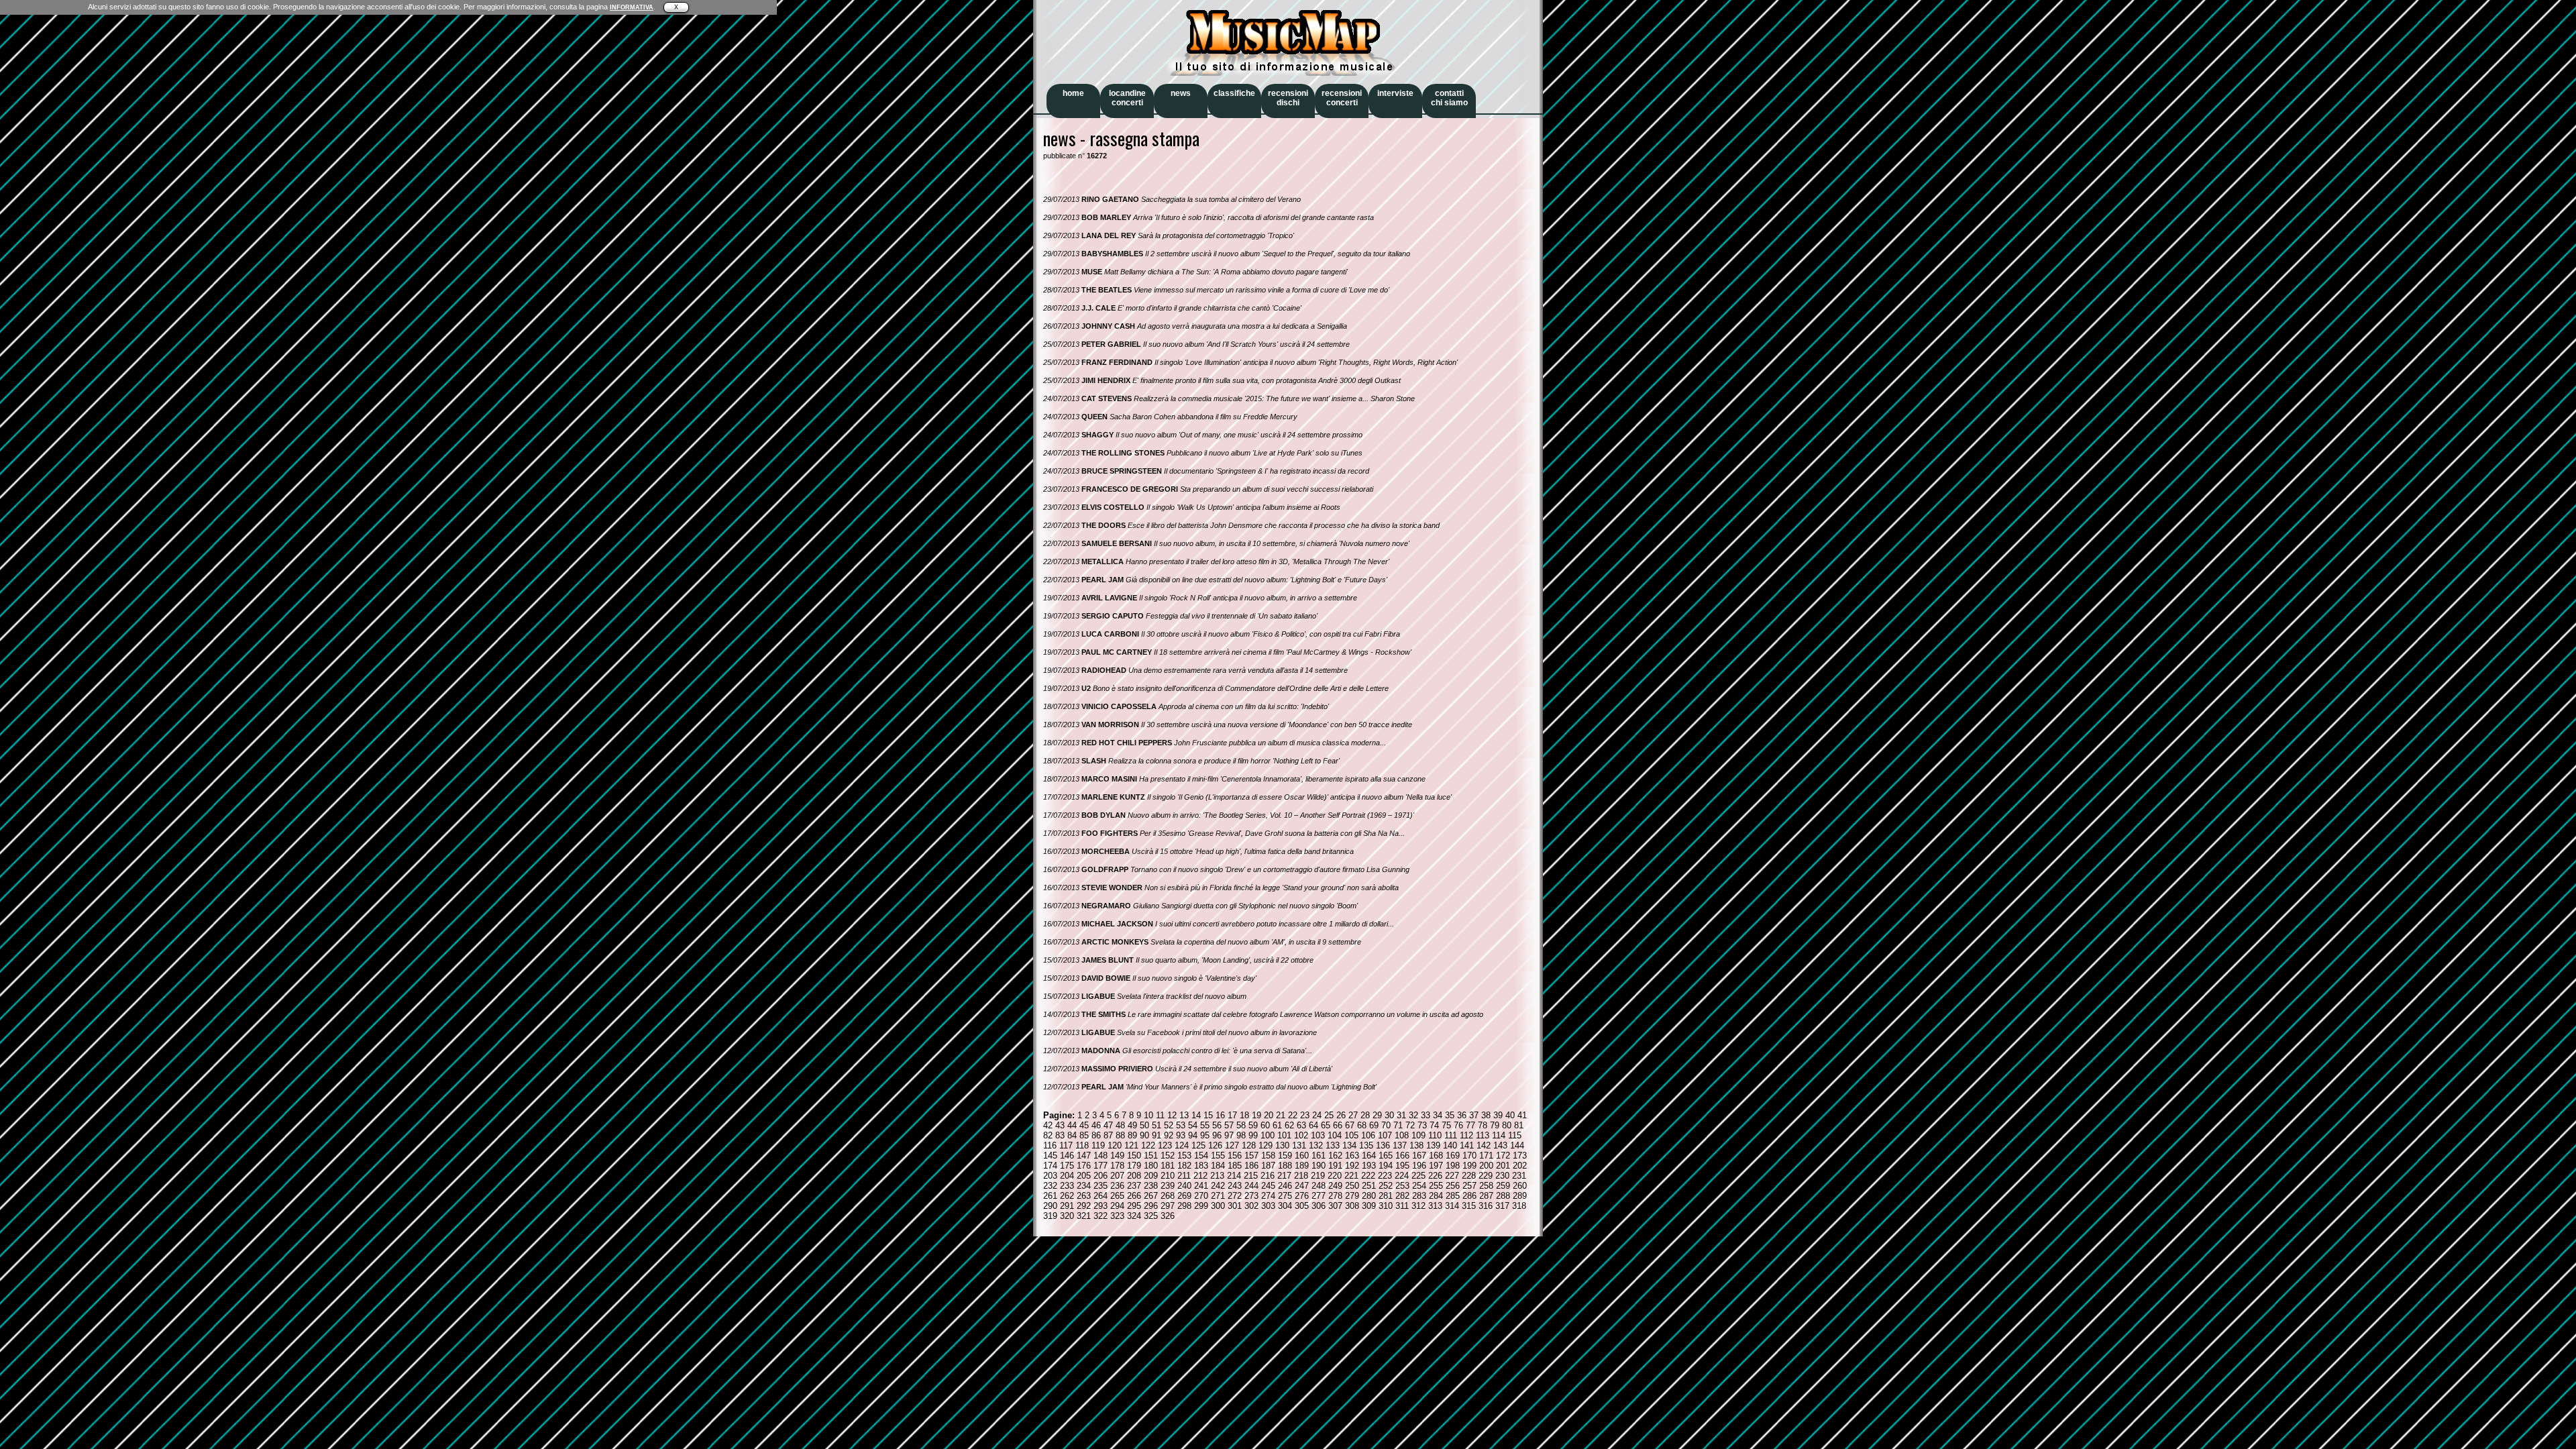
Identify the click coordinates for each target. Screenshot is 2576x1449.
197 (1436, 1166)
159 (1285, 1156)
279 (1352, 1196)
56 (1217, 1125)
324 (1134, 1216)
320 (1067, 1216)
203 (1050, 1176)
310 (1386, 1206)
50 (1144, 1125)
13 (1184, 1115)
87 (1108, 1135)
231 (1519, 1176)
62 (1289, 1125)
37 (1474, 1115)
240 (1184, 1186)
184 (1218, 1166)
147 (1084, 1156)
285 (1453, 1196)
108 (1402, 1135)
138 (1416, 1145)
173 (1520, 1156)
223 (1385, 1176)
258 (1486, 1186)
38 (1486, 1115)
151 (1151, 1156)
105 (1351, 1135)
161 (1319, 1156)
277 (1319, 1196)
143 (1500, 1145)
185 (1235, 1166)
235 (1101, 1186)
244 (1251, 1186)
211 (1184, 1176)
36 (1462, 1115)
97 (1229, 1135)
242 (1218, 1186)
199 (1469, 1166)
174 (1050, 1166)
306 (1319, 1206)
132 (1316, 1145)
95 (1205, 1135)
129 (1266, 1145)
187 (1268, 1166)
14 (1196, 1115)
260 (1520, 1186)
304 (1285, 1206)
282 (1402, 1196)
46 (1096, 1125)
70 (1386, 1125)
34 (1438, 1115)
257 (1469, 1186)
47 (1108, 1125)
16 (1220, 1115)
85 (1084, 1135)
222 (1368, 1176)
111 (1451, 1135)
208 (1134, 1176)
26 (1341, 1115)
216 (1268, 1176)
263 (1084, 1196)
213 (1217, 1176)
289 (1520, 1196)
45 (1084, 1125)
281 (1386, 1196)
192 (1352, 1166)
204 (1067, 1176)
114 (1499, 1135)
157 (1251, 1156)
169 (1453, 1156)
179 (1134, 1166)
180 (1151, 1166)
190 (1319, 1166)
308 (1352, 1206)
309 (1369, 1206)
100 (1268, 1135)
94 (1193, 1135)
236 (1117, 1186)
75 (1446, 1125)
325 (1151, 1216)
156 (1235, 1156)
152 (1168, 1156)
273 (1251, 1196)
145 (1050, 1156)
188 (1285, 1166)
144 (1517, 1145)
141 (1467, 1145)
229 (1486, 1176)
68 (1362, 1125)
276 (1302, 1196)
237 (1134, 1186)
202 (1520, 1166)
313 (1435, 1206)
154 (1201, 1156)
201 (1503, 1166)
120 (1115, 1145)
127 (1232, 1145)
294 (1117, 1206)
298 (1184, 1206)
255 (1436, 1186)
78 (1483, 1125)
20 (1269, 1115)
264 (1101, 1196)
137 (1400, 1145)
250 (1352, 1186)
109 (1418, 1135)
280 (1369, 1196)
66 (1338, 1125)
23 (1305, 1115)
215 (1251, 1176)
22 (1293, 1115)
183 (1201, 1166)
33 (1426, 1115)
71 (1398, 1125)
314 (1452, 1206)
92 (1169, 1135)
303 (1268, 1206)
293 (1101, 1206)
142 (1484, 1145)
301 (1235, 1206)
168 (1436, 1156)
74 (1434, 1125)
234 (1084, 1186)
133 (1333, 1145)
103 (1318, 1135)
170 (1469, 1156)
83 (1060, 1135)
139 (1433, 1145)
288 (1503, 1196)
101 (1284, 1135)
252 (1386, 1186)
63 (1301, 1125)
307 (1335, 1206)
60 (1265, 1125)
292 (1084, 1206)
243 (1235, 1186)
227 (1452, 1176)
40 (1510, 1115)
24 (1317, 1115)
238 (1151, 1186)
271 (1218, 1196)
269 (1184, 1196)
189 (1302, 1166)
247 (1302, 1186)
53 (1181, 1125)
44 (1072, 1125)
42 (1048, 1125)
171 (1486, 1156)
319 (1050, 1216)
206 (1101, 1176)
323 (1117, 1216)
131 (1299, 1145)
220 (1335, 1176)
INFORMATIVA (632, 7)
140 (1450, 1145)
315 (1469, 1206)
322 (1101, 1216)
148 (1101, 1156)
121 (1131, 1145)
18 (1244, 1115)
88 (1120, 1135)
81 (1519, 1125)
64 (1313, 1125)
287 (1486, 1196)
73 (1422, 1125)
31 (1401, 1115)
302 (1251, 1206)
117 (1066, 1145)
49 (1132, 1125)
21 (1281, 1115)
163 (1352, 1156)
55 (1205, 1125)
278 (1335, 1196)
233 (1067, 1186)
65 (1326, 1125)
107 (1385, 1135)
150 (1134, 1156)
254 (1419, 1186)
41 (1522, 1115)
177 (1101, 1166)
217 (1284, 1176)
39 (1498, 1115)
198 (1453, 1166)
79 (1495, 1125)
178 (1117, 1166)
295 (1134, 1206)
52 (1169, 1125)
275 (1285, 1196)
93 (1181, 1135)
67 (1350, 1125)
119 (1098, 1145)
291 (1067, 1206)
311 (1402, 1206)
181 (1168, 1166)
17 (1232, 1115)
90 (1144, 1135)
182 (1184, 1166)
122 (1148, 1145)
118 (1082, 1145)
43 (1060, 1125)
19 (1256, 1115)
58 (1241, 1125)
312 (1418, 1206)
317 (1502, 1206)
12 (1172, 1115)
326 (1168, 1216)
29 (1377, 1115)
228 (1469, 1176)
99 (1253, 1135)
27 (1353, 1115)
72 (1410, 1125)
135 (1366, 1145)
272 (1235, 1196)
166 (1402, 1156)
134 (1349, 1145)
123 (1165, 1145)
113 (1483, 1135)
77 (1470, 1125)
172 (1503, 1156)
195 (1402, 1166)
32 (1413, 1115)
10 (1148, 1115)
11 (1160, 1115)
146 (1067, 1156)
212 (1200, 1176)
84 (1072, 1135)
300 (1218, 1206)
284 (1436, 1196)
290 (1050, 1206)
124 (1182, 1145)
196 (1419, 1166)
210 (1168, 1176)
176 (1084, 1166)
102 (1301, 1135)
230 (1502, 1176)
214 (1234, 1176)
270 (1201, 1196)
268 (1168, 1196)
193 (1369, 1166)
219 (1318, 1176)
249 (1335, 1186)
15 (1208, 1115)
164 (1369, 1156)
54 (1193, 1125)
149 (1117, 1156)
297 (1168, 1206)
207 (1117, 1176)
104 (1335, 1135)
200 (1486, 1166)
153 (1184, 1156)
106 (1368, 1135)
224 (1402, 1176)
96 (1217, 1135)
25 (1329, 1115)
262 (1067, 1196)
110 (1435, 1135)
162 (1335, 1156)
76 (1458, 1125)
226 (1435, 1176)
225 (1418, 1176)
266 (1134, 1196)
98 (1241, 1135)
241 (1201, 1186)
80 (1507, 1125)
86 (1096, 1135)
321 (1084, 1216)
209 (1151, 1176)
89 (1132, 1135)
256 (1453, 1186)
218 (1301, 1176)
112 (1466, 1135)
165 (1386, 1156)
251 (1369, 1186)
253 (1402, 1186)
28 (1365, 1115)
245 (1268, 1186)
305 (1302, 1206)
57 (1229, 1125)
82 (1048, 1135)
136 (1383, 1145)
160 (1302, 1156)
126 (1215, 1145)
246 (1285, 1186)
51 (1157, 1125)
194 (1386, 1166)
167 (1419, 1156)
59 (1253, 1125)
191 (1335, 1166)
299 (1201, 1206)
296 (1151, 1206)
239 (1168, 1186)
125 (1198, 1145)
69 (1374, 1125)
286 (1469, 1196)
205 (1084, 1176)
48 (1120, 1125)
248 (1319, 1186)
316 (1486, 1206)
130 (1282, 1145)
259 (1503, 1186)
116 (1050, 1145)
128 (1249, 1145)
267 (1151, 1196)
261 (1050, 1196)
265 (1117, 1196)
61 (1277, 1125)
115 (1515, 1135)
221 (1351, 1176)
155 (1218, 1156)
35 (1450, 1115)
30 (1389, 1115)
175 (1067, 1166)
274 (1268, 1196)
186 (1251, 1166)
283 (1419, 1196)
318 (1519, 1206)
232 (1050, 1186)
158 (1268, 1156)
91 (1157, 1135)
